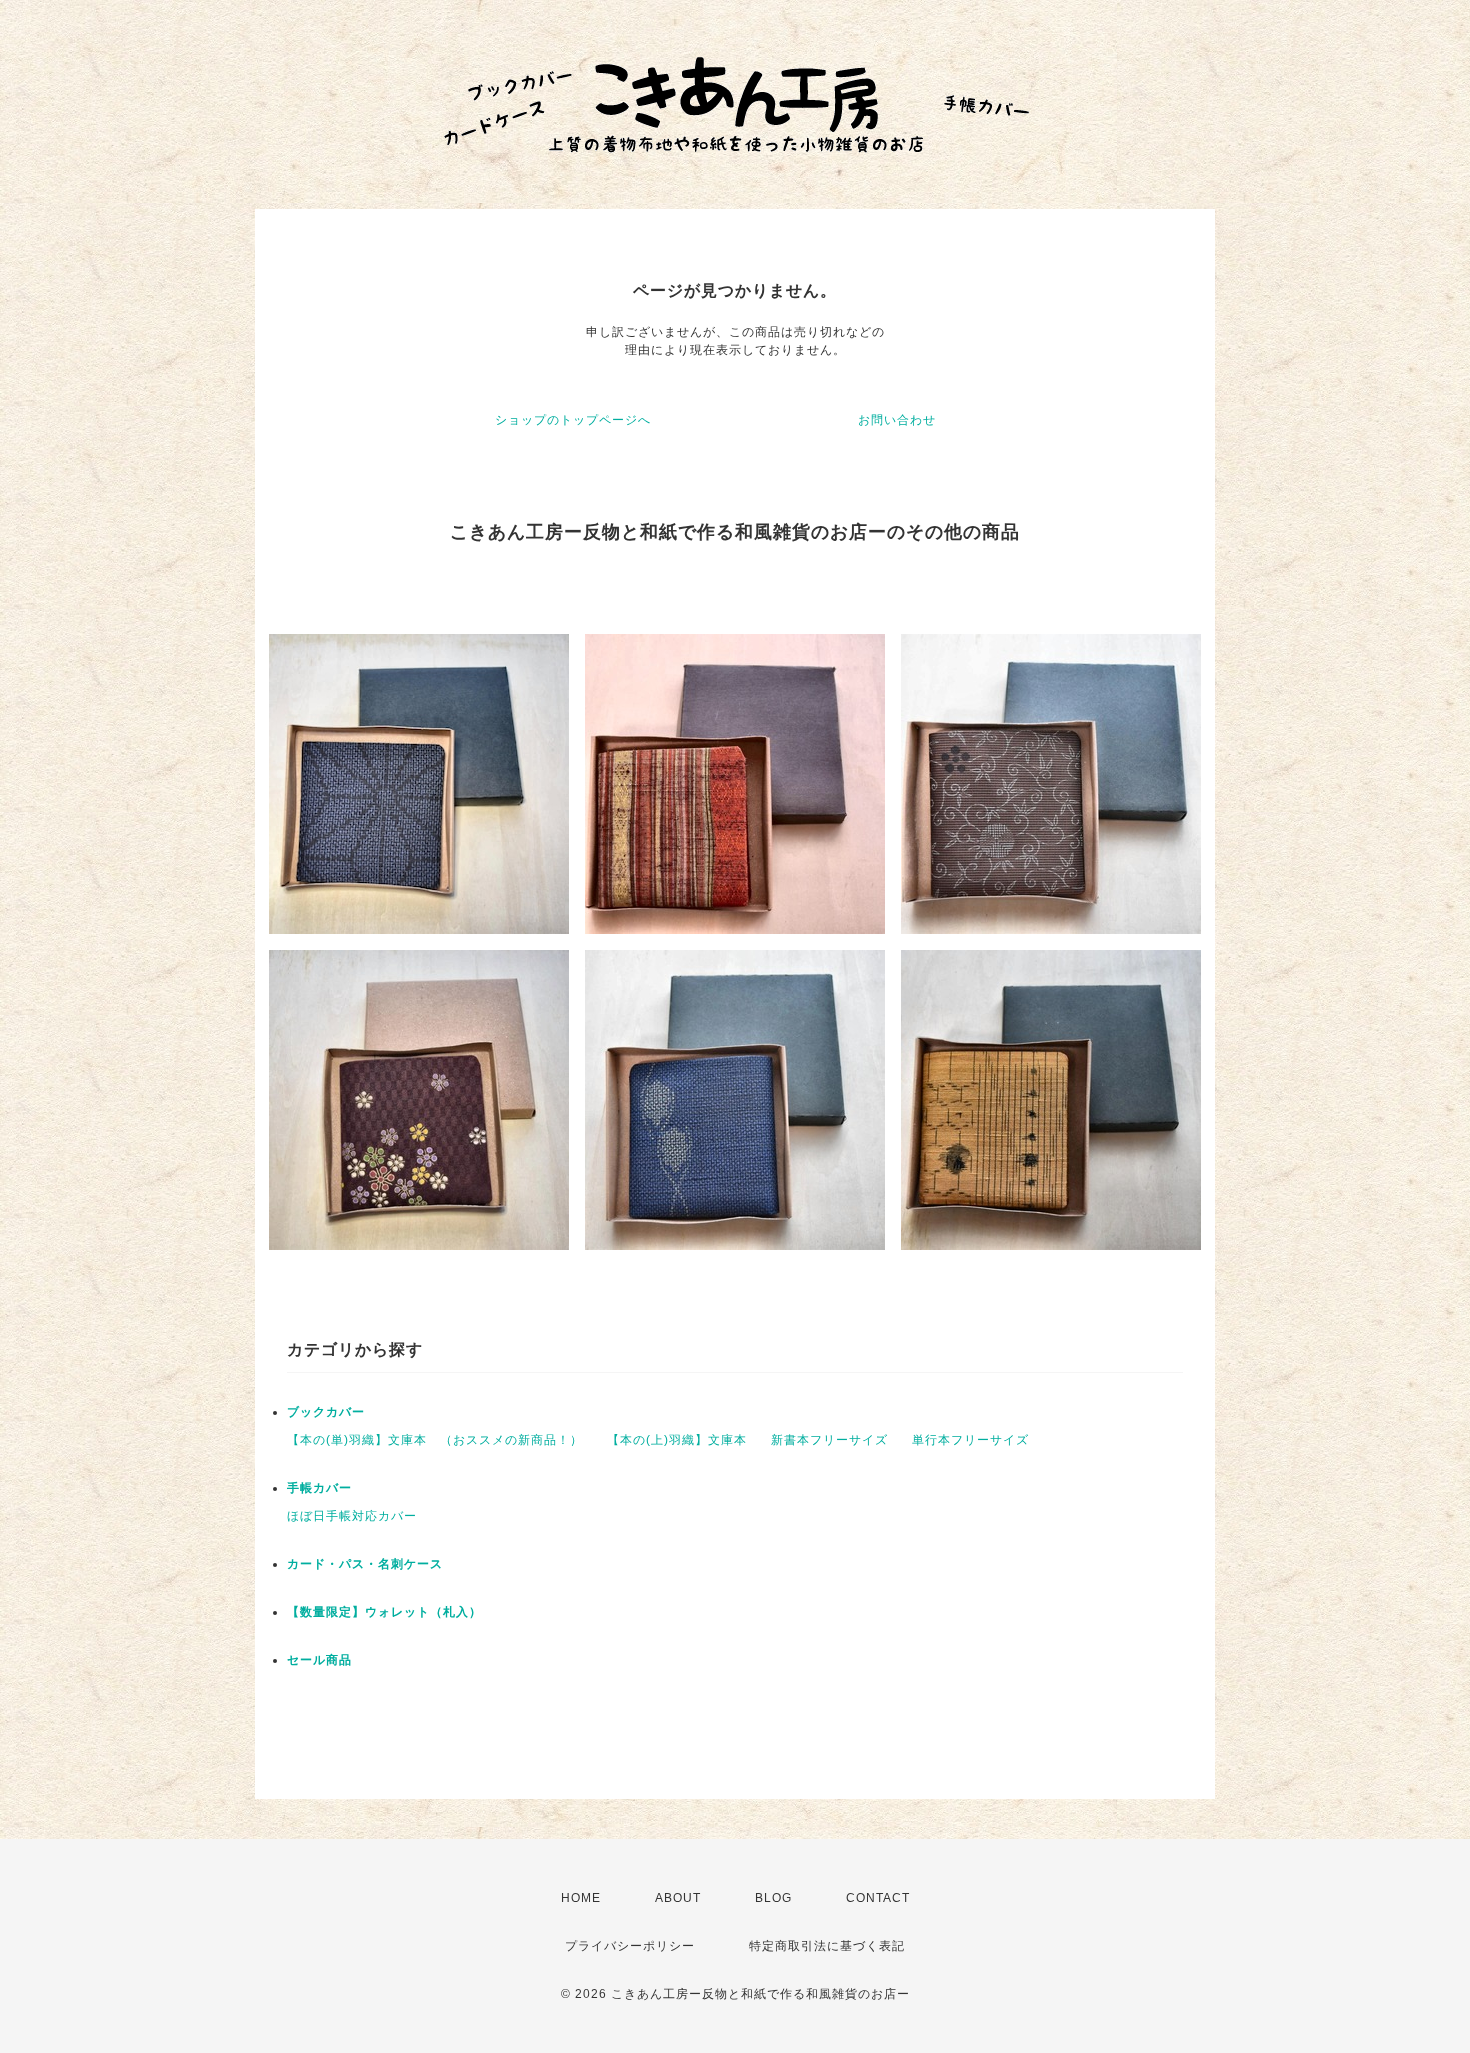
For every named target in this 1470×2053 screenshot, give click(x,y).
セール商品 (319, 1660)
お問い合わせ (897, 420)
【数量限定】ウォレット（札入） (384, 1612)
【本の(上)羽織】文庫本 (677, 1440)
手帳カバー (319, 1488)
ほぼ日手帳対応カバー (352, 1516)
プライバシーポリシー (630, 1946)
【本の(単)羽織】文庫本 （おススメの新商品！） (435, 1440)
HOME (581, 1898)
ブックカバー (326, 1412)
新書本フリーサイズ (829, 1440)
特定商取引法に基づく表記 (827, 1946)
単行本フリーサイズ (970, 1440)
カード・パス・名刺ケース (365, 1564)
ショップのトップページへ (573, 420)
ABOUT (678, 1898)
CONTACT (878, 1898)
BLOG (773, 1898)
